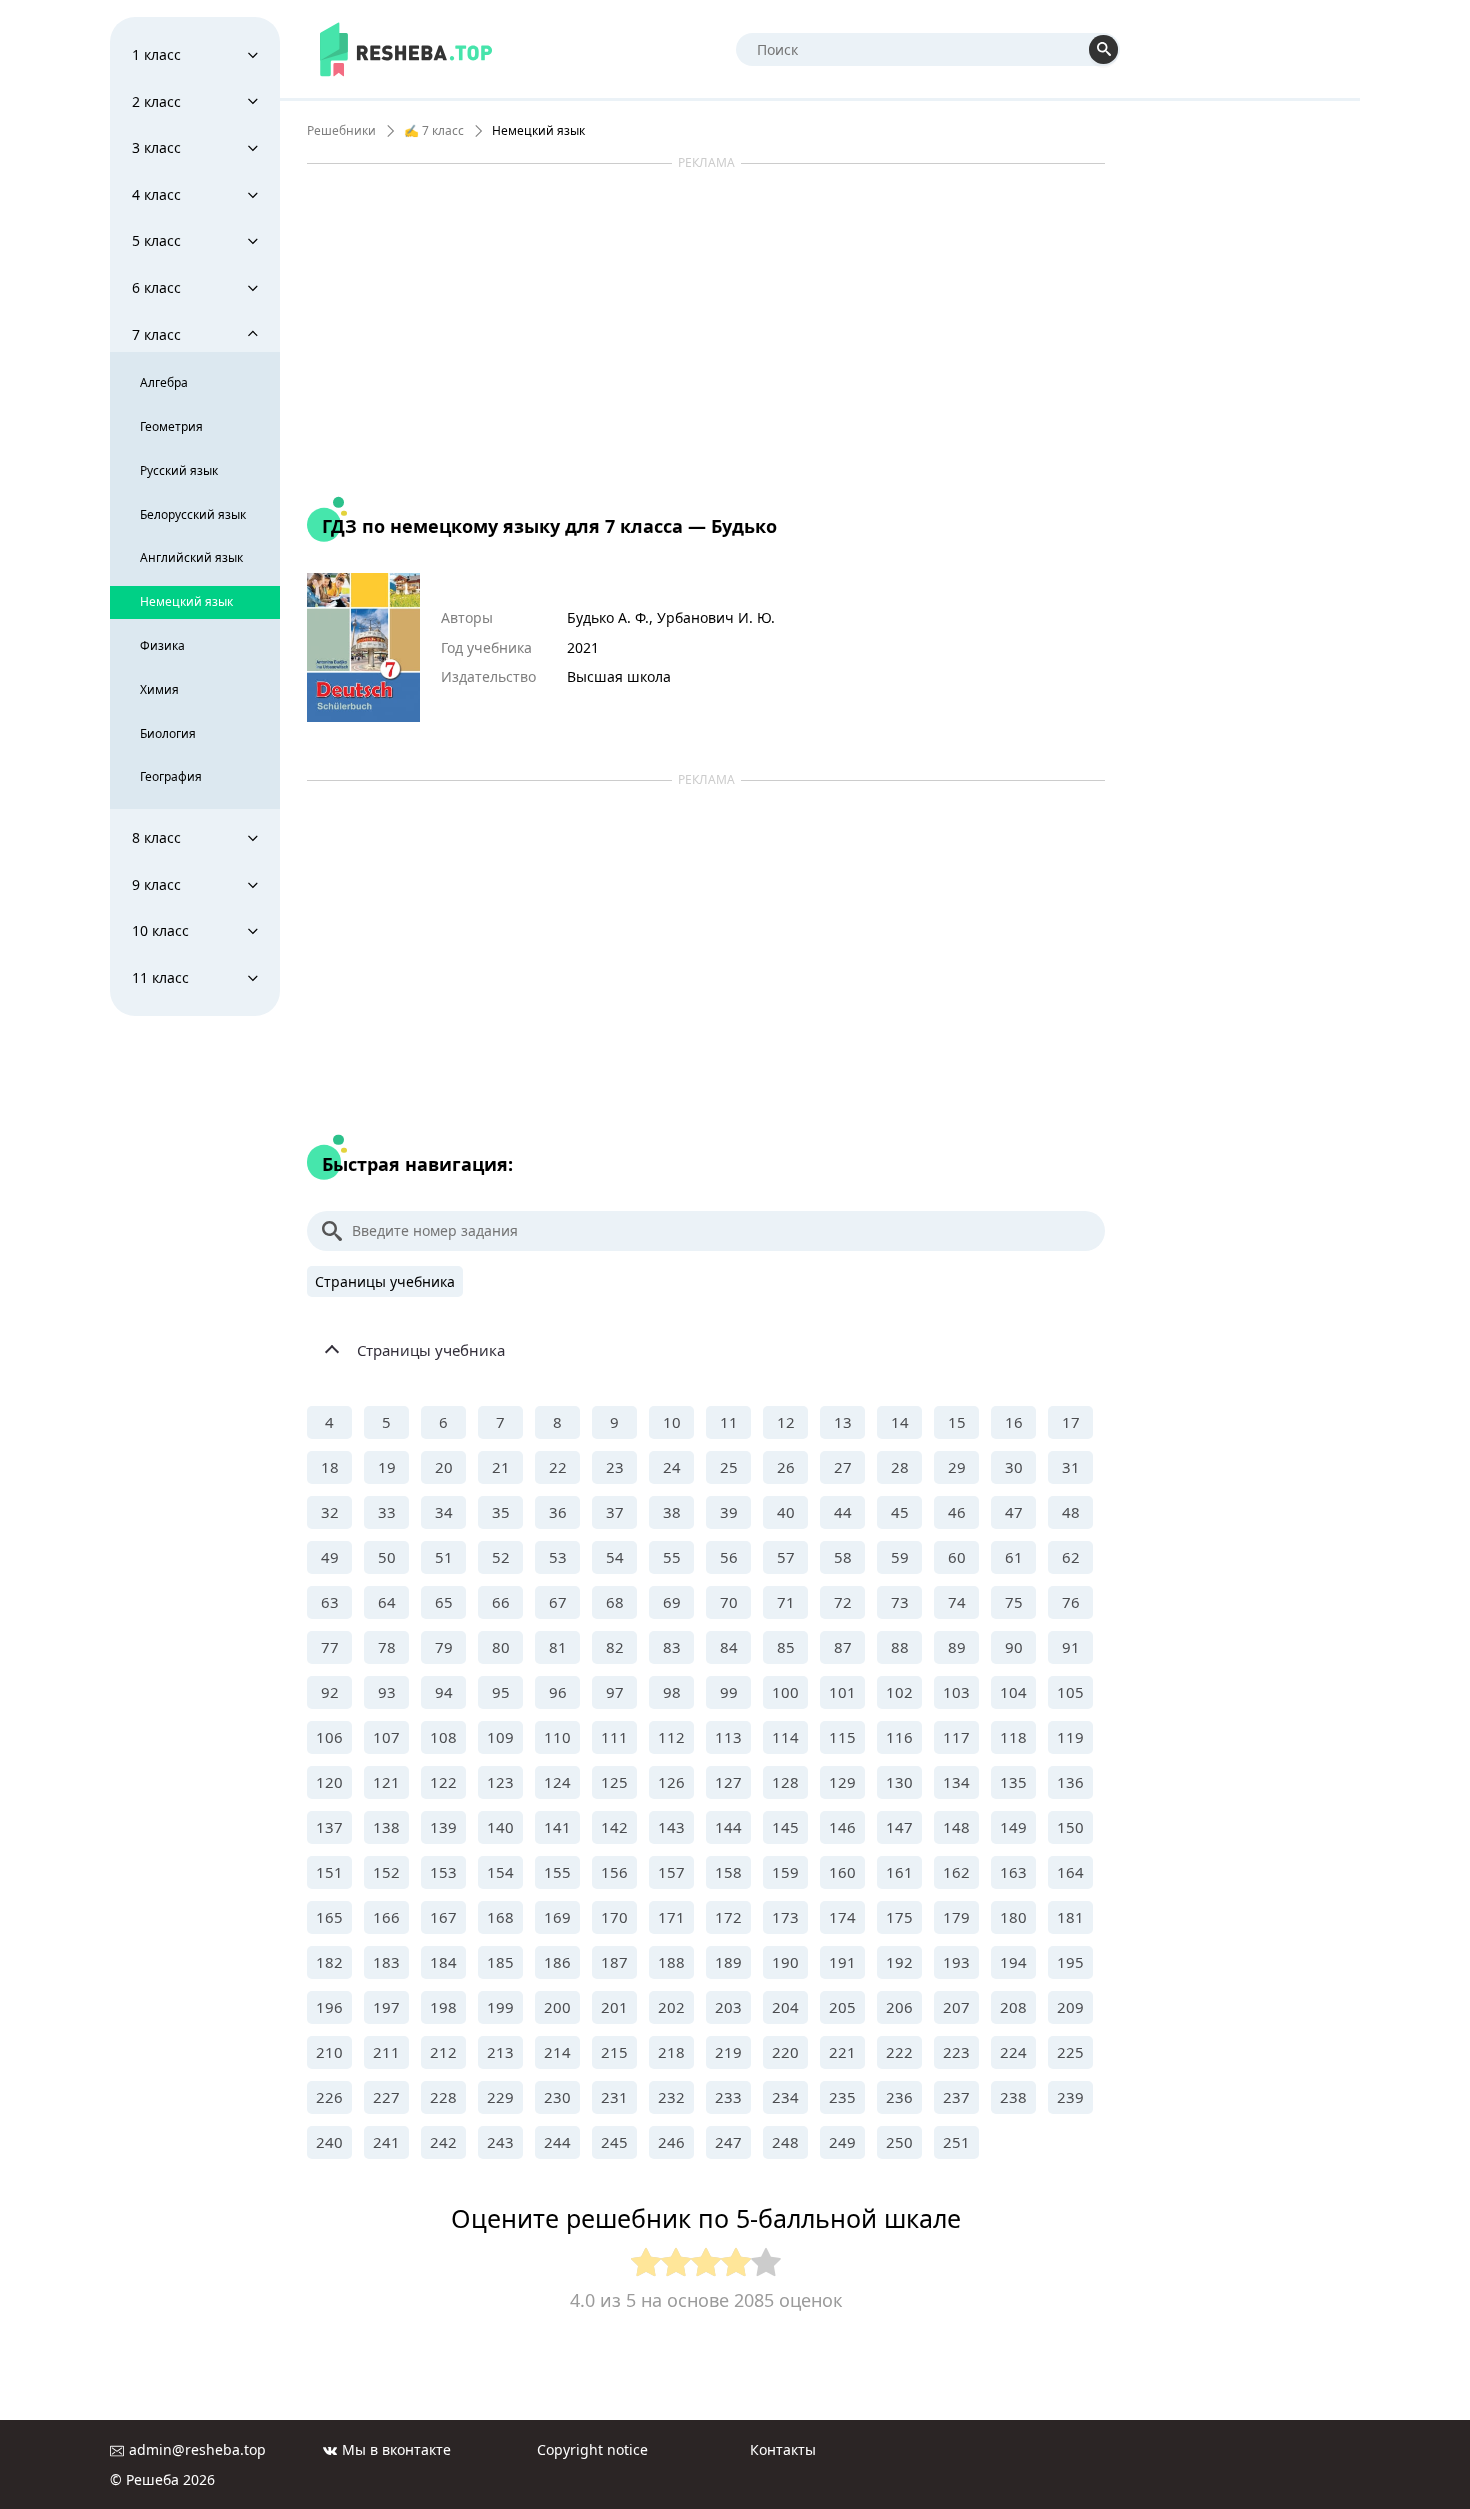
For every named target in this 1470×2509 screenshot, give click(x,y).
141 (557, 1827)
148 (956, 1827)
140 (500, 1827)
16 (1014, 1422)
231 (614, 2097)
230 (557, 2097)
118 (1013, 1737)
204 (785, 2007)
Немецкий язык (186, 601)
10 (672, 1422)
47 (1014, 1512)
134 (956, 1782)
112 (671, 1737)
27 (843, 1467)
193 (956, 1962)
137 (329, 1827)
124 (557, 1782)
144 (728, 1827)
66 (501, 1602)
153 (443, 1872)
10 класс (160, 930)
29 (957, 1467)
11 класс (160, 977)
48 (1071, 1512)
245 (614, 2142)
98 (672, 1692)
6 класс (156, 287)
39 (729, 1512)
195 (1070, 1962)
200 (557, 2007)
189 (728, 1962)
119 (1070, 1737)
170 (614, 1917)
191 (842, 1962)
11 (729, 1422)
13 (843, 1422)
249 (842, 2142)
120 (329, 1782)
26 (786, 1467)
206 (899, 2007)
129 (842, 1782)
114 (785, 1737)
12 (786, 1422)
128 (785, 1782)
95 (501, 1692)
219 (728, 2052)
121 (386, 1782)
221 (842, 2052)
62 (1071, 1557)
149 (1013, 1827)
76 (1071, 1602)
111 (614, 1737)
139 (443, 1827)
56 (729, 1557)
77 (330, 1647)
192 (899, 1962)
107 (386, 1737)
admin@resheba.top (197, 2449)
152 (386, 1872)
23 (615, 1467)
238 (1013, 2097)
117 (956, 1737)
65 (444, 1602)
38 (672, 1512)
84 (729, 1647)
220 (785, 2052)
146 (842, 1827)
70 (729, 1602)
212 (443, 2052)
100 (785, 1692)
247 (728, 2142)
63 (330, 1602)
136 (1070, 1782)
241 (386, 2142)
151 (329, 1872)
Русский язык (179, 470)
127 (728, 1782)
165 (329, 1917)
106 (329, 1737)
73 (900, 1602)
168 (500, 1917)
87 (843, 1647)
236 (899, 2097)
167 (443, 1917)
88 (900, 1647)
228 (443, 2097)
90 (1014, 1647)
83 (672, 1647)
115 (842, 1737)
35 (501, 1512)
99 (729, 1692)
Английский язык (191, 557)
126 (671, 1782)
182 (329, 1962)
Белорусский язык (193, 514)
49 (330, 1557)
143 (671, 1827)
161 (899, 1872)
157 (671, 1872)
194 (1013, 1962)
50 (387, 1557)
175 (899, 1917)
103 (956, 1692)
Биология (168, 733)
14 (900, 1422)
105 (1070, 1692)
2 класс (156, 101)
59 (900, 1557)
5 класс (156, 240)
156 (614, 1872)
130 (899, 1782)
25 (729, 1467)
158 (728, 1872)
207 (956, 2007)
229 (500, 2097)
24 (672, 1467)
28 (900, 1467)
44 (843, 1512)
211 (386, 2052)
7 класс (156, 334)
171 (671, 1917)
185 (500, 1962)
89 (957, 1647)
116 (899, 1737)
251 (956, 2142)
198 (443, 2007)
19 (387, 1467)
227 (386, 2097)
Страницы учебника (385, 1281)
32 (330, 1512)
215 (614, 2052)
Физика (162, 645)
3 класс (156, 147)
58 (843, 1557)
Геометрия (171, 426)
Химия (159, 689)
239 (1070, 2097)
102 (899, 1692)
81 (558, 1647)
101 (842, 1692)
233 (728, 2097)
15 (957, 1422)
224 (1013, 2052)
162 (956, 1872)
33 (387, 1512)
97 (615, 1692)
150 (1070, 1827)
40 (786, 1512)
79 (444, 1647)
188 (671, 1962)
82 (615, 1647)
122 (443, 1782)
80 (501, 1647)
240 (329, 2142)
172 (728, 1917)
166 (386, 1917)
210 (329, 2052)
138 (386, 1827)
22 (558, 1467)
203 (728, 2007)
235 (842, 2097)
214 (557, 2052)
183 (386, 1962)
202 (671, 2007)
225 (1070, 2052)
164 (1070, 1872)
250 (899, 2142)
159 (785, 1872)
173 (785, 1917)
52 (501, 1557)
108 (443, 1737)
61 (1014, 1557)
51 (444, 1557)
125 (614, 1782)
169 (557, 1917)
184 (443, 1962)
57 (786, 1557)
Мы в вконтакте (396, 2449)
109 (500, 1737)
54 (615, 1557)
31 (1071, 1467)
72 (843, 1602)
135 (1013, 1782)
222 (899, 2052)
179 (956, 1917)
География (171, 776)
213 (500, 2052)
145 (785, 1827)
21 (501, 1467)
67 (558, 1602)
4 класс (156, 194)
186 (557, 1962)
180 (1013, 1917)
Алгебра (164, 382)
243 (500, 2142)
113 (728, 1737)
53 (558, 1557)
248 (785, 2142)
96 (558, 1692)
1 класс (156, 54)
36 (558, 1512)
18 (330, 1467)
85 (786, 1647)
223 (956, 2052)
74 (957, 1602)
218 (671, 2052)
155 (557, 1872)
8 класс (156, 837)
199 (500, 2007)
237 (956, 2097)
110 (557, 1737)
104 (1013, 1692)
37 (615, 1512)
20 (444, 1467)
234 (785, 2097)
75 (1014, 1602)
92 (330, 1692)
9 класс (156, 884)
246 (671, 2142)
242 (443, 2142)
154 (500, 1872)
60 (957, 1557)
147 (899, 1827)
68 (615, 1602)
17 (1071, 1422)
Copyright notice (592, 2449)
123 (500, 1782)
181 (1070, 1917)
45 (900, 1512)
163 (1013, 1872)
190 (785, 1962)
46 (957, 1512)
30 (1014, 1467)
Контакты (783, 2449)
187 (614, 1962)
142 (614, 1827)
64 (387, 1602)
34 (444, 1512)
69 (672, 1602)
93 (387, 1692)
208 (1013, 2007)
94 (444, 1692)
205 (842, 2007)
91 (1071, 1647)
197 (386, 2007)
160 (842, 1872)
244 (557, 2142)
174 (842, 1917)
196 (329, 2007)
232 (671, 2097)
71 (786, 1602)
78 (387, 1647)
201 (614, 2007)
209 (1070, 2007)
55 (672, 1557)
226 (329, 2097)
